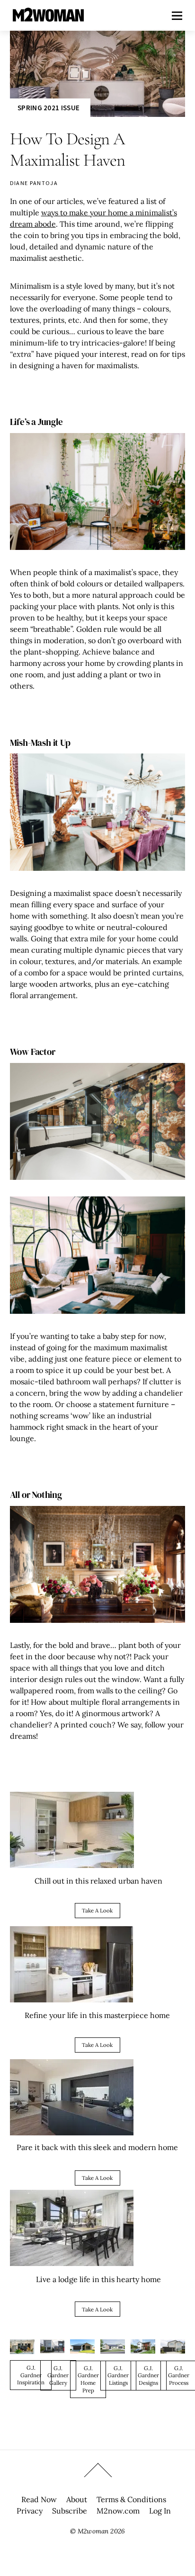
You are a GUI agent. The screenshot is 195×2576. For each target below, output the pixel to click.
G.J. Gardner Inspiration (31, 2375)
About (77, 2499)
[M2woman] (48, 17)
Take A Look (97, 1910)
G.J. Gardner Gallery (58, 2375)
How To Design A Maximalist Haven (68, 149)
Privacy (30, 2511)
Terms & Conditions (131, 2499)
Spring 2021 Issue (49, 108)
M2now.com (118, 2511)
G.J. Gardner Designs (148, 2375)
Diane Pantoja (34, 183)
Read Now (39, 2499)
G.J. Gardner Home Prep (88, 2379)
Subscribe (70, 2511)
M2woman (93, 2531)
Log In (160, 2511)
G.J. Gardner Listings (118, 2375)
